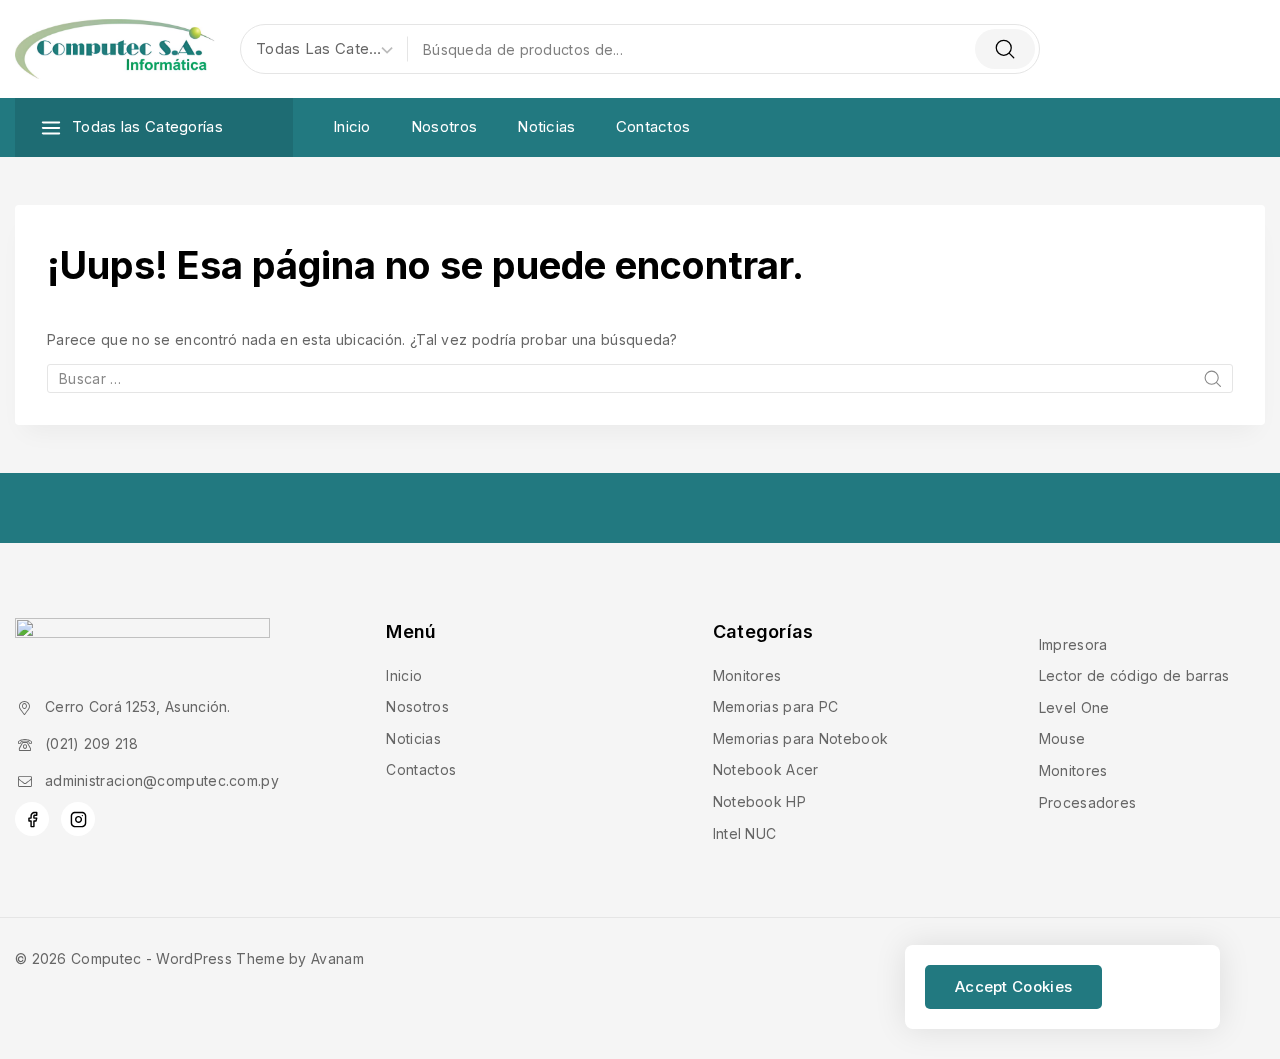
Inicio (352, 126)
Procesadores (1088, 802)
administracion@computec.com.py (162, 780)
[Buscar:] (640, 378)
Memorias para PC (776, 706)
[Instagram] (78, 819)
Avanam (337, 958)
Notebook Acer (766, 769)
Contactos (653, 126)
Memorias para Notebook (801, 738)
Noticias (546, 126)
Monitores (747, 675)
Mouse (1062, 738)
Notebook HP (759, 801)
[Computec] (115, 49)
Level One (1074, 707)
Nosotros (444, 126)
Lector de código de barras (1134, 675)
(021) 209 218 (91, 743)
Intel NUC (745, 833)
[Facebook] (32, 819)
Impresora (1073, 644)
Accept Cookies (1013, 986)
